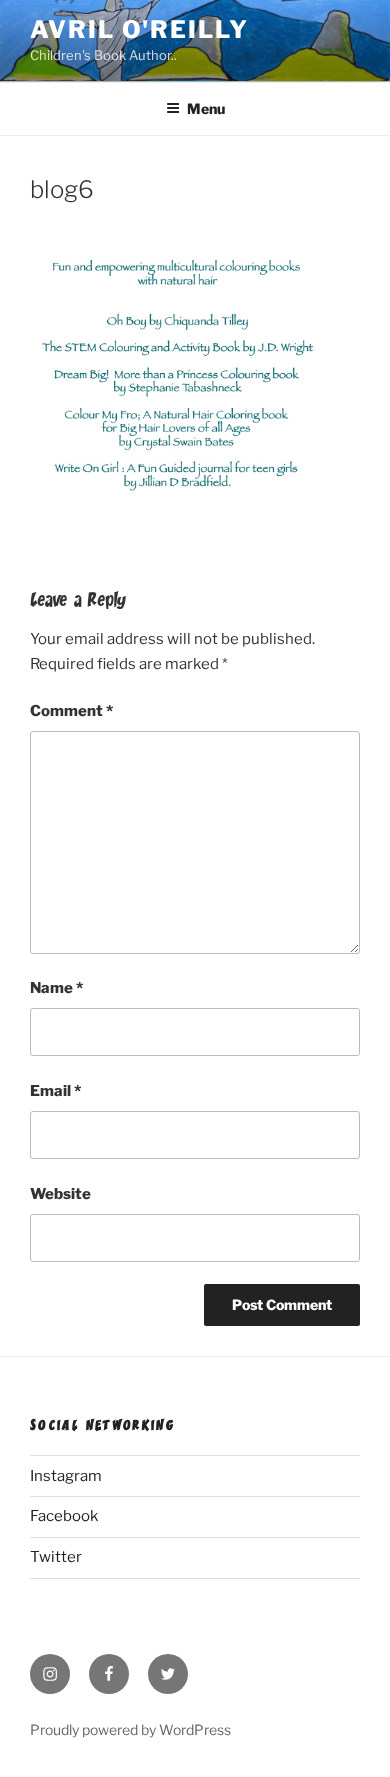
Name (56, 988)
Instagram (66, 1476)
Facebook (64, 1516)
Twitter (56, 1557)
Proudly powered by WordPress (130, 1729)
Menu (206, 108)
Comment (71, 711)
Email (55, 1091)
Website (60, 1194)
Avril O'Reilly (139, 29)
